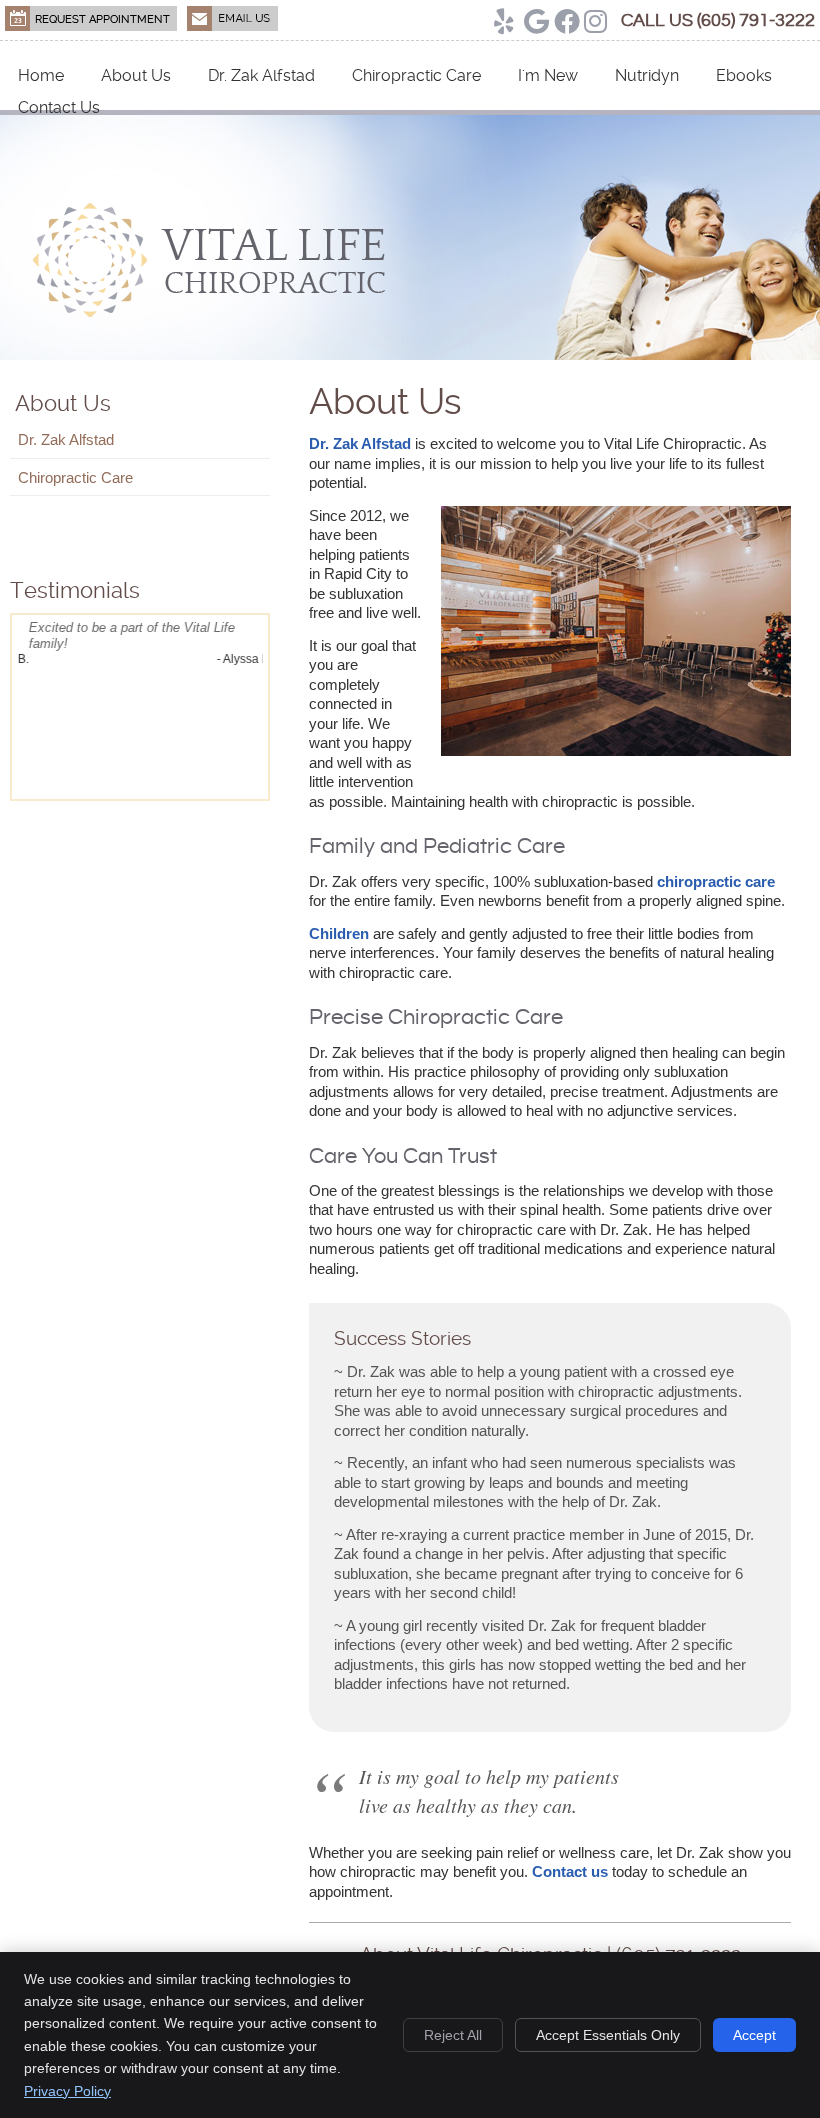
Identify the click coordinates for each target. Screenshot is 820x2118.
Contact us (570, 1871)
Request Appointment (91, 18)
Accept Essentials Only (608, 2035)
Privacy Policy (67, 2091)
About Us (136, 75)
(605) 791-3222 (756, 20)
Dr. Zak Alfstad (261, 75)
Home (41, 75)
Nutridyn (647, 75)
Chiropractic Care (416, 75)
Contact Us (59, 107)
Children (339, 933)
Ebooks (744, 75)
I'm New (548, 75)
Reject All (453, 2035)
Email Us (232, 18)
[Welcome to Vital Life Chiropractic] (208, 313)
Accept (754, 2035)
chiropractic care (716, 881)
